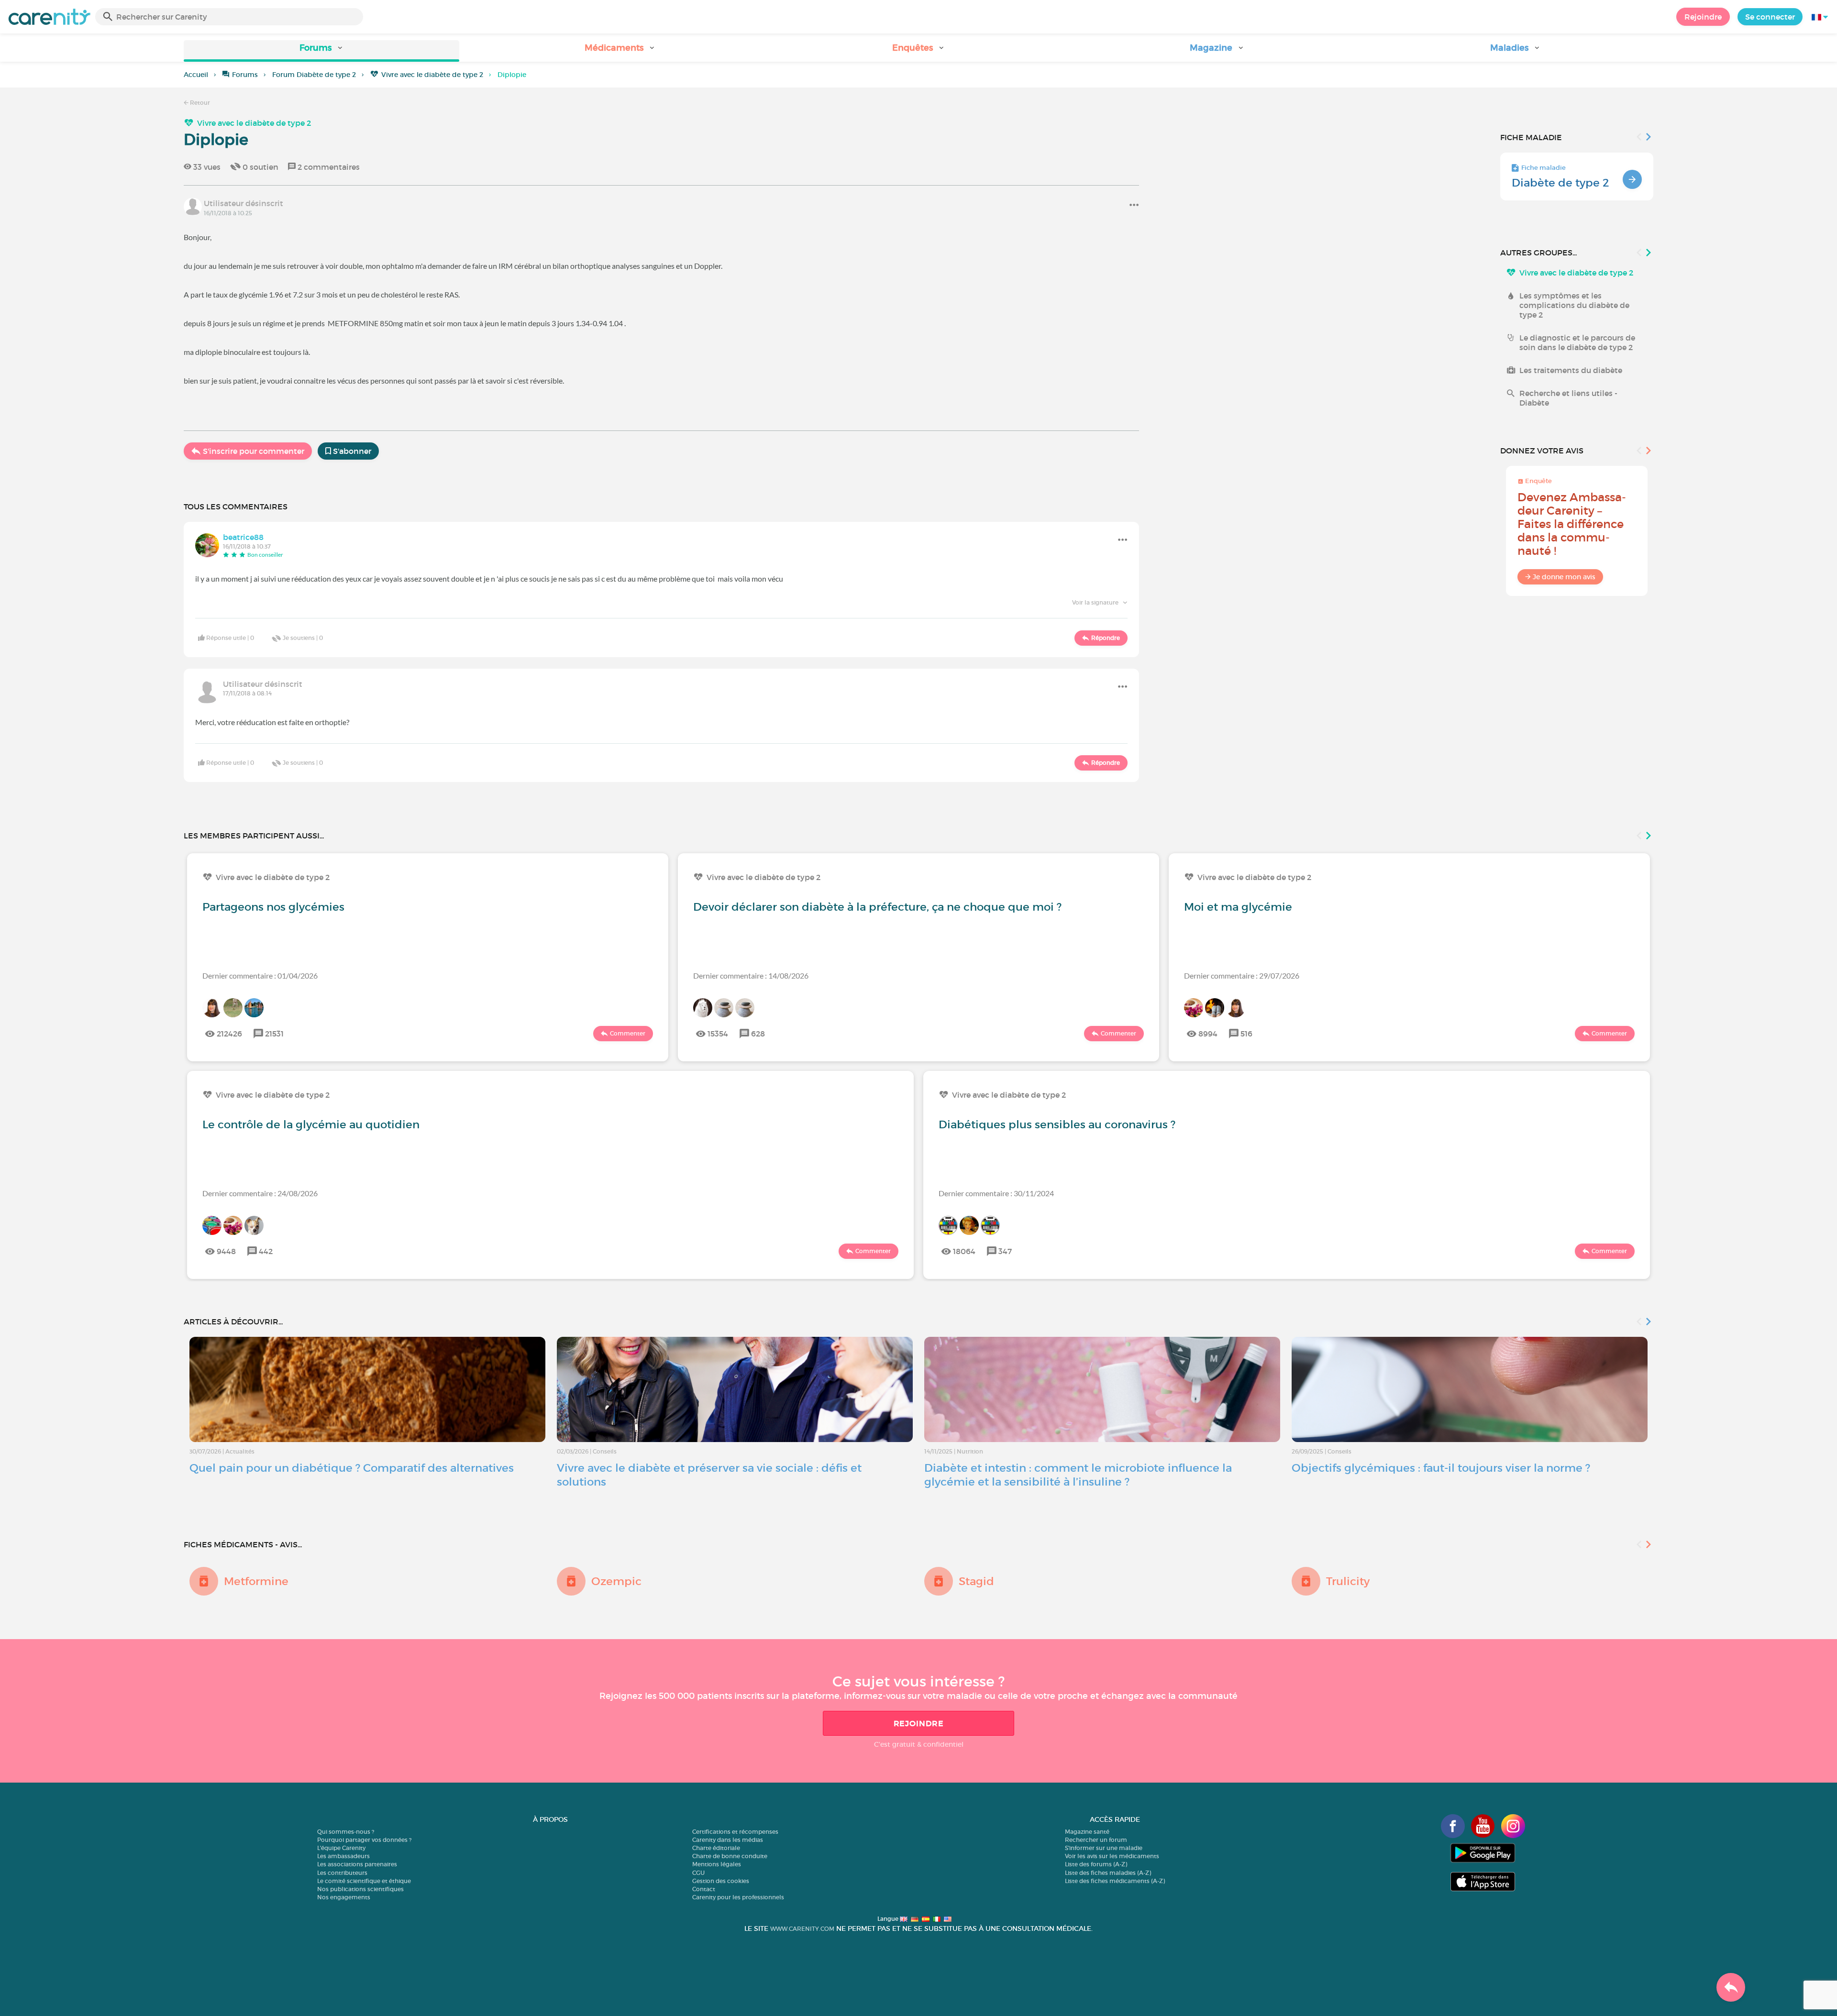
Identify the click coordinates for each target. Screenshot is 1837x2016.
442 (266, 1251)
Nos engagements (344, 1897)
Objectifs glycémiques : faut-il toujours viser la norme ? (1441, 1468)
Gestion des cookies (721, 1881)
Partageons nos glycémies (273, 907)
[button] (321, 51)
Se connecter (1770, 17)
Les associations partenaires (357, 1864)
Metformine (256, 1581)
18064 (964, 1251)
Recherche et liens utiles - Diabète (1568, 398)
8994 (1208, 1034)
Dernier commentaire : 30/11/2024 (996, 1193)
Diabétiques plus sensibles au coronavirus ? (1057, 1124)
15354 (718, 1034)
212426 (229, 1034)
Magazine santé (1087, 1832)
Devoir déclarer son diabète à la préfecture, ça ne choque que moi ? (877, 907)
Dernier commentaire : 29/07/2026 (1242, 975)
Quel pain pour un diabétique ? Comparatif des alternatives (352, 1468)
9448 (226, 1251)
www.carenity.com (802, 1929)
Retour (199, 103)
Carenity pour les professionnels (738, 1897)
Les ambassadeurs (343, 1856)
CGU (698, 1873)
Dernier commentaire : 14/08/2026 (751, 975)
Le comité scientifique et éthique (364, 1881)
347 (1005, 1251)
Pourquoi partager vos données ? (364, 1840)
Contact (704, 1889)
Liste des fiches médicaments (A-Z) (1115, 1881)
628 (758, 1034)
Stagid (976, 1581)
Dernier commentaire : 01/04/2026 (260, 975)
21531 (274, 1034)
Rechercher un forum (1096, 1840)
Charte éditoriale (716, 1848)
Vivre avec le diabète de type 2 (432, 75)
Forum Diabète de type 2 (314, 75)
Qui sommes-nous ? (346, 1832)
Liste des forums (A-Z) (1096, 1864)
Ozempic (616, 1581)
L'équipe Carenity (341, 1848)
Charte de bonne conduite (730, 1856)
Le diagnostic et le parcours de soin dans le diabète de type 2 (1577, 342)
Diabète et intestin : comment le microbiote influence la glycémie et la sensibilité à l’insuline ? (1078, 1475)
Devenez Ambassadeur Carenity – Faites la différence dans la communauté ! (1572, 524)
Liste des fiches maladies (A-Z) (1108, 1873)
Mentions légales (717, 1864)
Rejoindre (1703, 17)
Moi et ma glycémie (1238, 907)
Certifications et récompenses (735, 1832)
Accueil (196, 75)
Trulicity (1348, 1581)
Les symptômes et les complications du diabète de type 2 (1574, 305)
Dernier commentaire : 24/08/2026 (260, 1193)
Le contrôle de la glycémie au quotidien (311, 1124)
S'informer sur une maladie (1104, 1848)
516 (1246, 1034)
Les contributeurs (342, 1873)
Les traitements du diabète (1571, 370)
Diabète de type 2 (1560, 183)
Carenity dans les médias (728, 1840)
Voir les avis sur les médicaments (1112, 1856)
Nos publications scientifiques (360, 1889)
